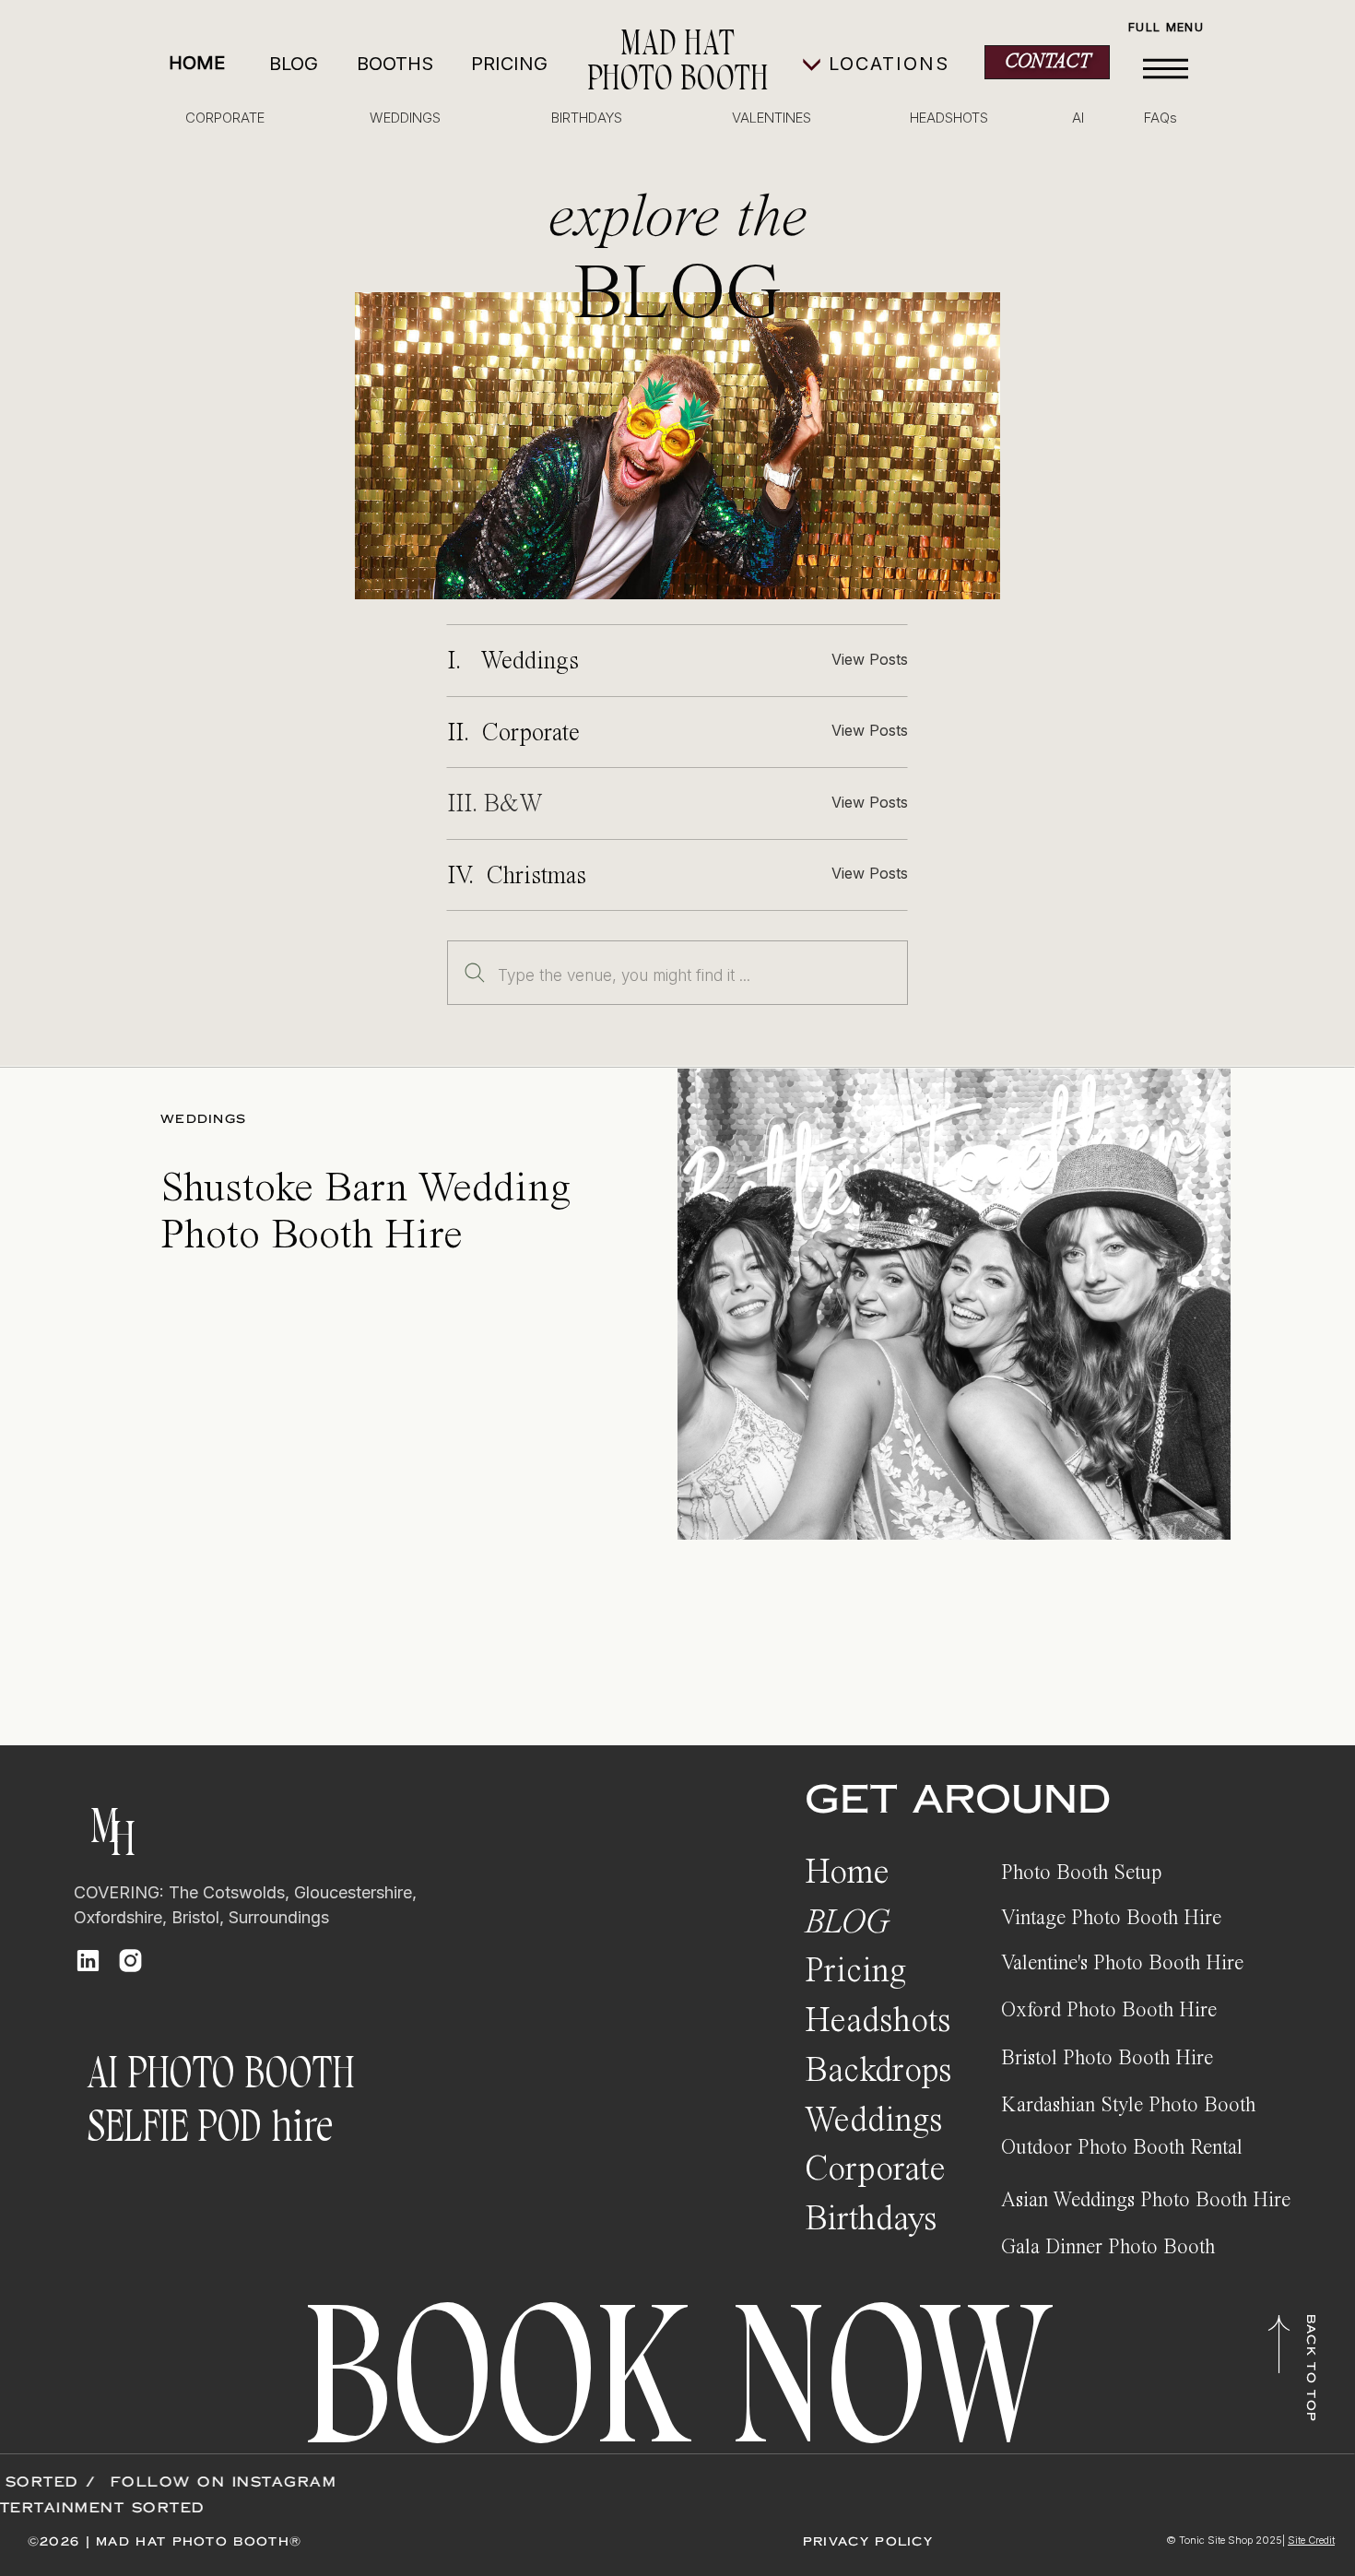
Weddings (203, 1119)
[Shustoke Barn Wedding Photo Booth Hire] (954, 1304)
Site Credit (1311, 2540)
